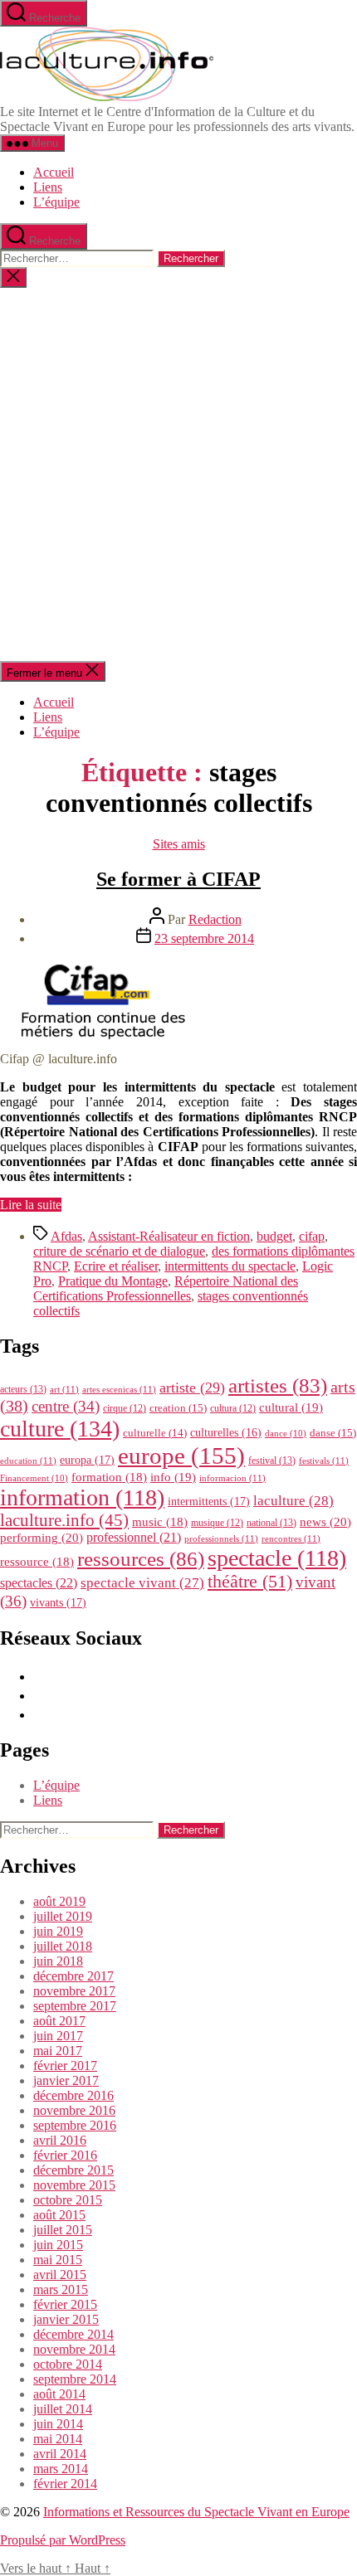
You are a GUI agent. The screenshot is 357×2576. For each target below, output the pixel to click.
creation (178, 1408)
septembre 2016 (75, 2125)
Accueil (54, 172)
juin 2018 (58, 1961)
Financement (34, 1478)
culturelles (226, 1433)
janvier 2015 (66, 2319)
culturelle (155, 1433)
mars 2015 (61, 2289)
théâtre (250, 1582)
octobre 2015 (68, 2200)
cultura (233, 1408)
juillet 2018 (63, 1946)
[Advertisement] (178, 474)
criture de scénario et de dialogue (119, 1251)
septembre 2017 (75, 2006)
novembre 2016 (74, 2110)
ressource (37, 1562)
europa (87, 1460)
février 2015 (65, 2304)
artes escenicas (119, 1389)
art (64, 1389)
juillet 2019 (63, 1916)
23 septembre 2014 (204, 938)
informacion (232, 1478)
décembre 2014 (73, 2334)
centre (66, 1406)
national (271, 1523)
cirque (125, 1408)
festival (272, 1461)
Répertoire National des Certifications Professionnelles (166, 1288)
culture (60, 1429)
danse (333, 1433)
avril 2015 (60, 2275)
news (325, 1521)
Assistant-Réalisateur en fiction (169, 1236)
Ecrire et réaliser (116, 1266)
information (82, 1497)
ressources (141, 1558)
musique (217, 1523)
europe (181, 1456)
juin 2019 (58, 1931)
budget (274, 1236)
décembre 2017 (73, 1976)
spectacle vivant (142, 1583)
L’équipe (56, 202)
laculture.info (64, 1520)
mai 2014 (58, 2439)
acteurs (23, 1389)
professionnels (221, 1538)
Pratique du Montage (113, 1281)
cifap (312, 1236)
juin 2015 (58, 2245)
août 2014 (59, 2394)
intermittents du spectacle (230, 1266)
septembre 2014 (75, 2379)
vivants (58, 1602)
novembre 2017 (74, 1991)
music (160, 1522)
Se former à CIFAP (178, 879)
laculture (293, 1500)
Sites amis (179, 844)
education (28, 1461)
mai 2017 (58, 2051)
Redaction (215, 919)
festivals (324, 1461)
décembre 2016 (73, 2095)
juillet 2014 (63, 2409)
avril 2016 (60, 2140)
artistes (278, 1385)
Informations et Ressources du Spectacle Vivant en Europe (196, 2512)
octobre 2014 (68, 2364)
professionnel (134, 1537)
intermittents (209, 1501)
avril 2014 (60, 2454)
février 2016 (65, 2155)
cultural (291, 1407)
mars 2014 (61, 2469)
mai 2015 (58, 2260)
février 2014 (65, 2484)
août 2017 (59, 2021)
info (173, 1477)
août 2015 (59, 2215)
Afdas (66, 1236)
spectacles (39, 1583)
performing (42, 1537)
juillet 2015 (63, 2230)
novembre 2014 (74, 2349)
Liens (48, 187)
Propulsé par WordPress (63, 2540)
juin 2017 (58, 2036)
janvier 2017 (66, 2080)
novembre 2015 (74, 2185)
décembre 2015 (73, 2170)
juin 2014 (58, 2424)
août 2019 (59, 1901)
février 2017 (65, 2066)
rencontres (291, 1538)
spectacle (277, 1558)
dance (286, 1434)
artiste (192, 1388)
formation (109, 1477)
